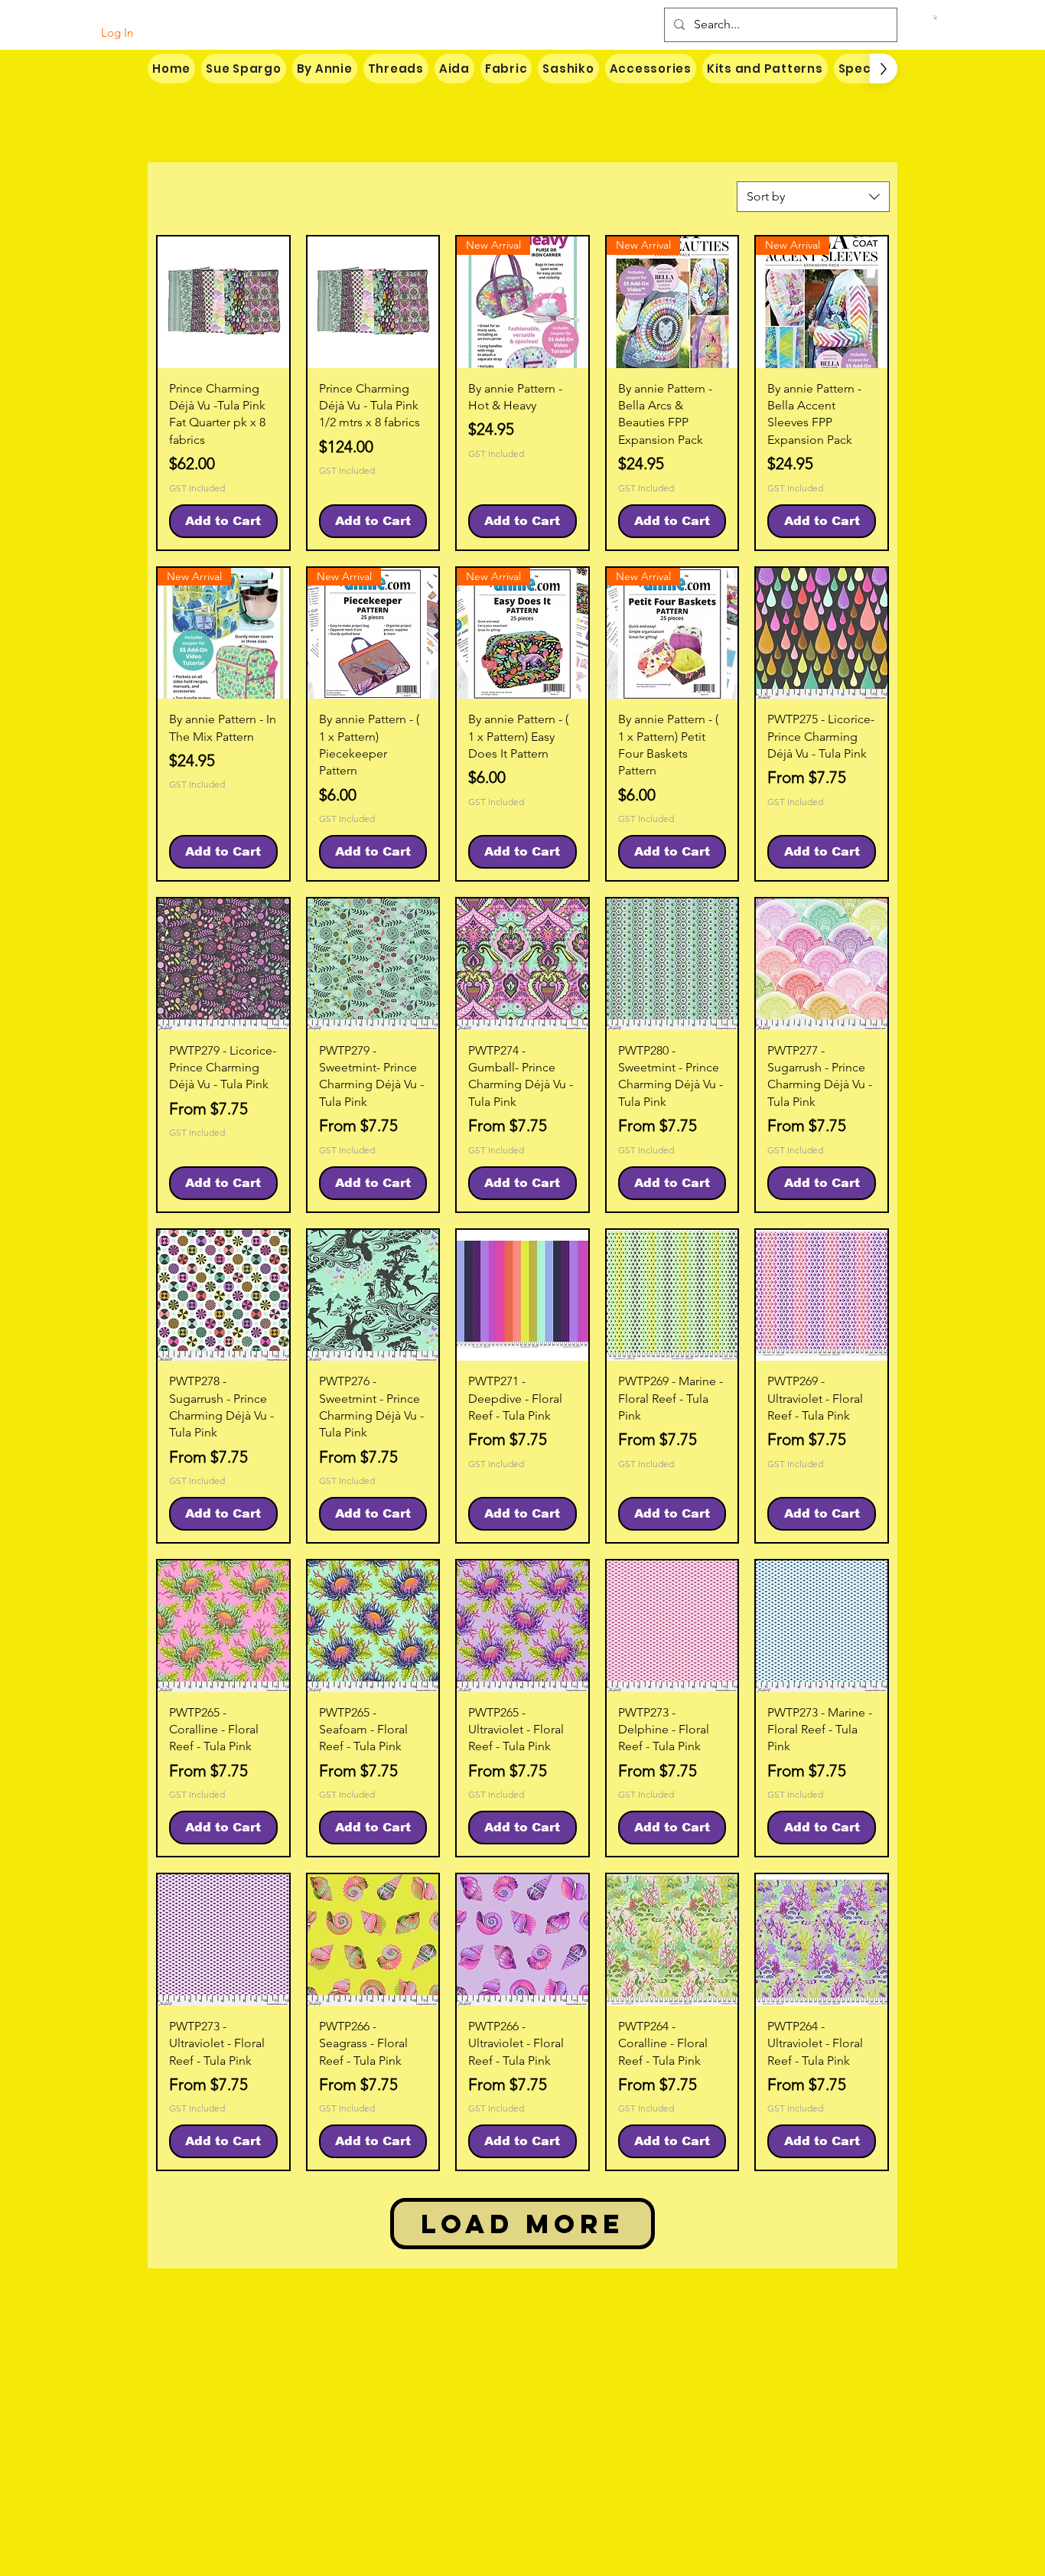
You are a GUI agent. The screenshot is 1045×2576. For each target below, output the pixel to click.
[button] (936, 17)
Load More (522, 2224)
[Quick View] (223, 302)
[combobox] (813, 197)
